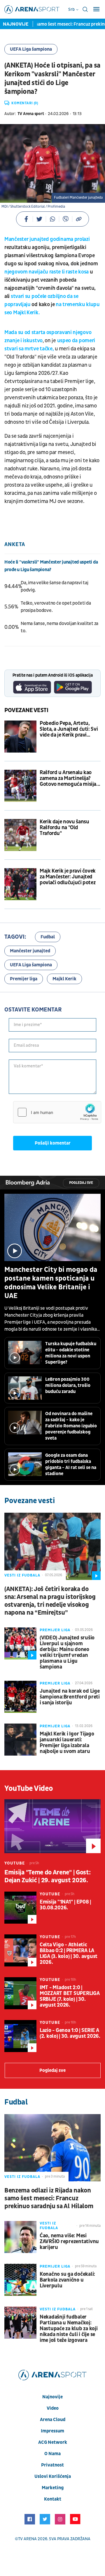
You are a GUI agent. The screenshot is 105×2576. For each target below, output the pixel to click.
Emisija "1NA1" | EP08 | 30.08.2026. (65, 1905)
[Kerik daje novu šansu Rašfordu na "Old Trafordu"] (20, 835)
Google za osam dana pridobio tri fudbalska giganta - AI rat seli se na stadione (71, 1464)
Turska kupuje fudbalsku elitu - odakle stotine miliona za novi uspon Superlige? (71, 1353)
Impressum (52, 2431)
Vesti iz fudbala (22, 1575)
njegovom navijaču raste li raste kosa (47, 272)
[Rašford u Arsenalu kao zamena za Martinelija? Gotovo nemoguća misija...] (20, 786)
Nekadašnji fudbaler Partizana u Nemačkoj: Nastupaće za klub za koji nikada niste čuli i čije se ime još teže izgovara (69, 2329)
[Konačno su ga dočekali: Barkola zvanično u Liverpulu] (20, 2280)
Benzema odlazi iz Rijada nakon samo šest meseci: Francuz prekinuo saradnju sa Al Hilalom (49, 2198)
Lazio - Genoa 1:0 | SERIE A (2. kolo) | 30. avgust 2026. (70, 2033)
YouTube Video (29, 1788)
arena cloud (53, 2420)
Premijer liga (24, 979)
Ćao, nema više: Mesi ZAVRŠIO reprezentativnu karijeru (69, 2242)
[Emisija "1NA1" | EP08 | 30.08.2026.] (20, 1908)
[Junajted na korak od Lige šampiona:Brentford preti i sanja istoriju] (20, 1697)
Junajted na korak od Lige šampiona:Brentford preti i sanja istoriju (70, 1697)
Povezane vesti (26, 710)
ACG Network (53, 2442)
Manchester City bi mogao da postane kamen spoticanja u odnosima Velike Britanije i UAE (51, 1283)
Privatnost (52, 2465)
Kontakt (53, 2499)
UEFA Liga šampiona (31, 49)
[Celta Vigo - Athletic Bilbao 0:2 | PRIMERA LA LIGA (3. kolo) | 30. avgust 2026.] (20, 1950)
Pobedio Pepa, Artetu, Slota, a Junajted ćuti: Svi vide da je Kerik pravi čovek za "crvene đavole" (69, 729)
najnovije (52, 2397)
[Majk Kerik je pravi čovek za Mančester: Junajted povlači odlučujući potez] (20, 884)
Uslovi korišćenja (53, 2476)
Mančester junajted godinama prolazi (47, 239)
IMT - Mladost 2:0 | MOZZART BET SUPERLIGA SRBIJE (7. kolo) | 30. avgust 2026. (70, 1996)
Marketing (53, 2488)
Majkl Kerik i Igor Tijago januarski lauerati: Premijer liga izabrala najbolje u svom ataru (67, 1743)
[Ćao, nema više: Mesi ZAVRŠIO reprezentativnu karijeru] (20, 2237)
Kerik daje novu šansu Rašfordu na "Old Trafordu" (64, 828)
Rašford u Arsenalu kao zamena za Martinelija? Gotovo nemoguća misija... (70, 778)
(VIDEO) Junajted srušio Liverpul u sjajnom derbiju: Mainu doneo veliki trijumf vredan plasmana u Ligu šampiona (67, 1652)
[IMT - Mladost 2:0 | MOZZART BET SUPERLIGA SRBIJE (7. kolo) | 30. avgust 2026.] (20, 1993)
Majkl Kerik (64, 979)
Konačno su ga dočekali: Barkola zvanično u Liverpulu (67, 2280)
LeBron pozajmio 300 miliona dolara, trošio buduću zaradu (68, 1385)
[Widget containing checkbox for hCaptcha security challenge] (57, 1112)
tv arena (27, 2539)
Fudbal (48, 937)
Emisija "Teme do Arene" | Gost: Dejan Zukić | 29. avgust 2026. (47, 1876)
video (53, 2408)
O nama (52, 2454)
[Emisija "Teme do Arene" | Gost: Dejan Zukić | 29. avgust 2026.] (52, 1826)
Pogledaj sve (81, 1183)
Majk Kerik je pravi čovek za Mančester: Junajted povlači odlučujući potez (68, 877)
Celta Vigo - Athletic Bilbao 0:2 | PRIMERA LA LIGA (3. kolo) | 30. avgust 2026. (69, 1954)
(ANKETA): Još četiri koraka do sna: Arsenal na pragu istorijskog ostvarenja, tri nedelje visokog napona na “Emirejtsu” (50, 1601)
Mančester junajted (30, 951)
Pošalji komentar (53, 1143)
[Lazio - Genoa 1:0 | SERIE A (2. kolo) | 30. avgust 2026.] (20, 2036)
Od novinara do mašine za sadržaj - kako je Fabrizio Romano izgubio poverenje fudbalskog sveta (71, 1426)
